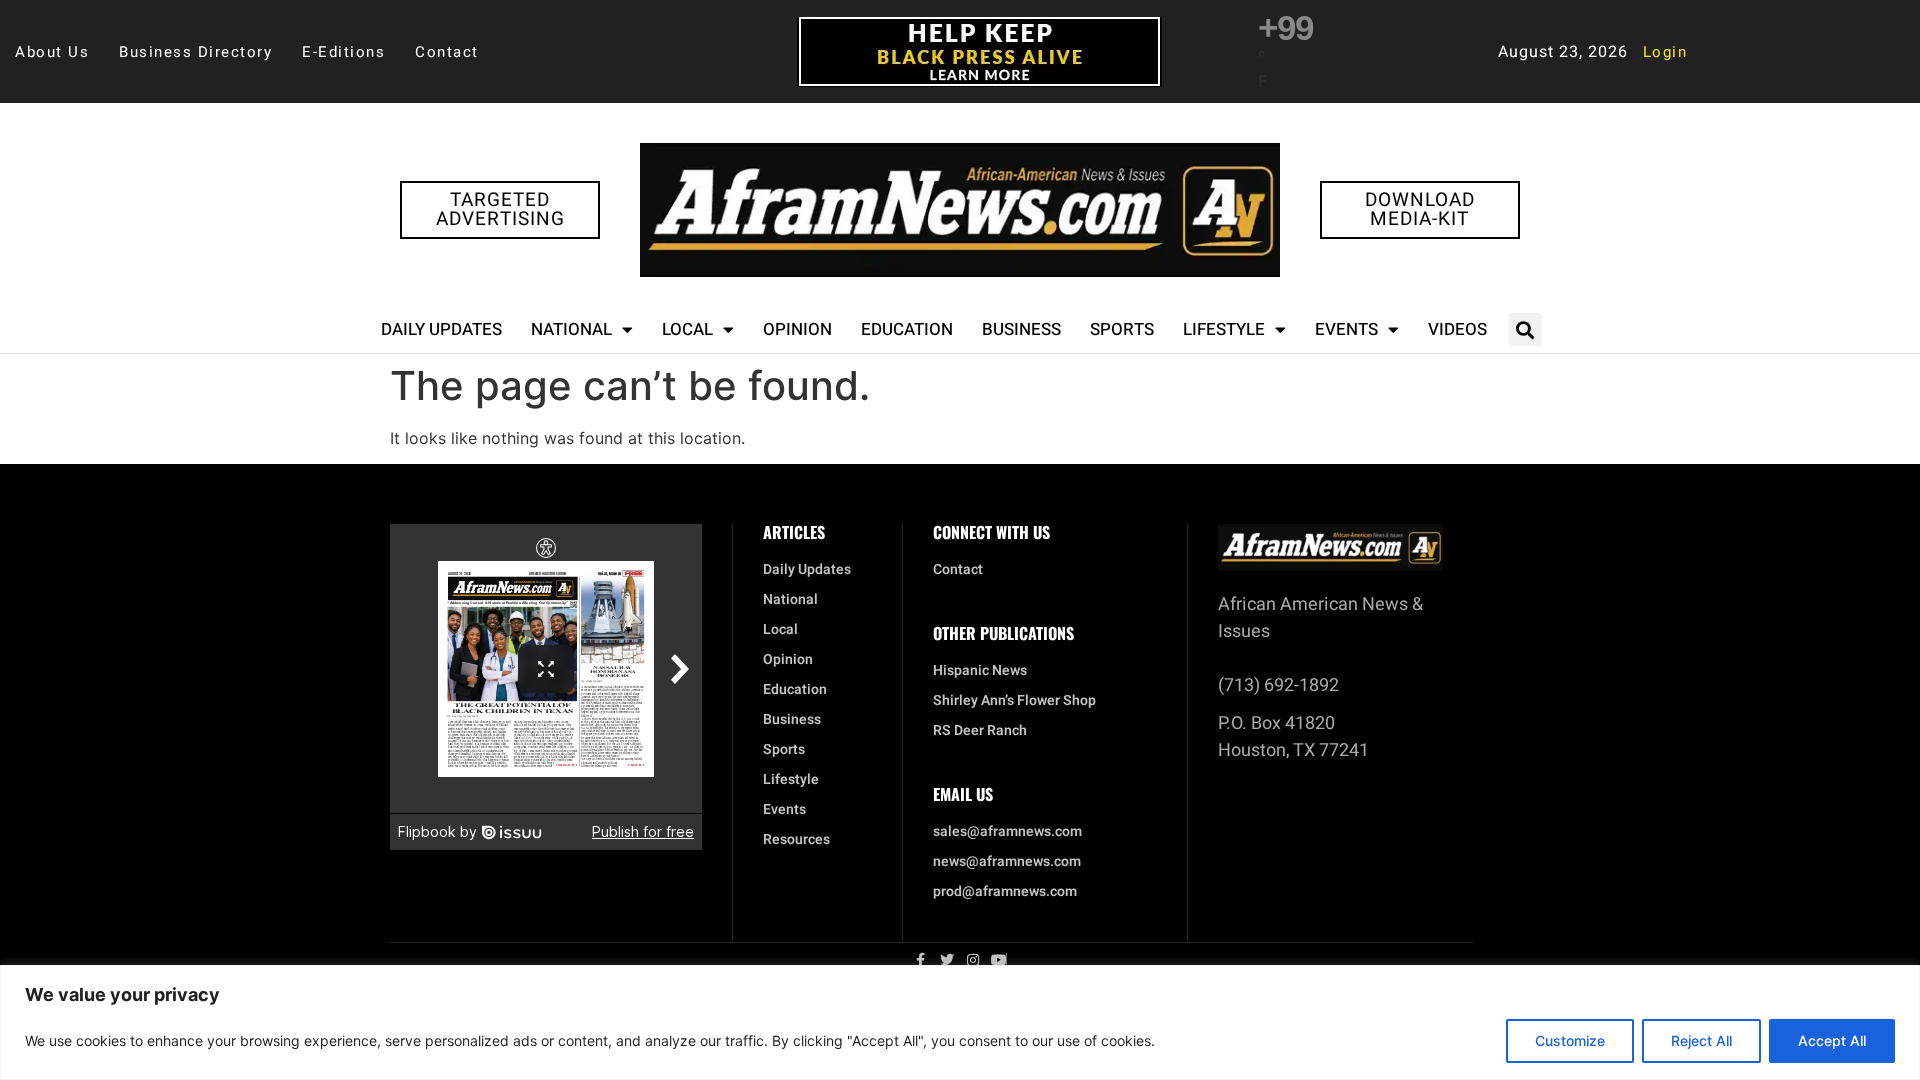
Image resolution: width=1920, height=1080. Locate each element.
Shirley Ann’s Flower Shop (1014, 701)
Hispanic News (980, 671)
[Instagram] (973, 960)
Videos (1457, 329)
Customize (1570, 1040)
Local (687, 329)
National (571, 329)
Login (1665, 52)
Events (1346, 329)
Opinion (797, 329)
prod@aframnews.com (1005, 892)
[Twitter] (947, 960)
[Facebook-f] (921, 960)
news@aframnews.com (1007, 862)
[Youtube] (999, 960)
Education (907, 329)
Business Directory (195, 52)
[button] (1525, 329)
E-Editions (343, 52)
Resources (796, 840)
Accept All (1832, 1040)
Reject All (1701, 1040)
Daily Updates (441, 329)
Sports (1122, 329)
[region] (960, 1022)
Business (1021, 329)
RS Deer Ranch (980, 731)
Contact (447, 52)
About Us (52, 52)
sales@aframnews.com (1007, 832)
